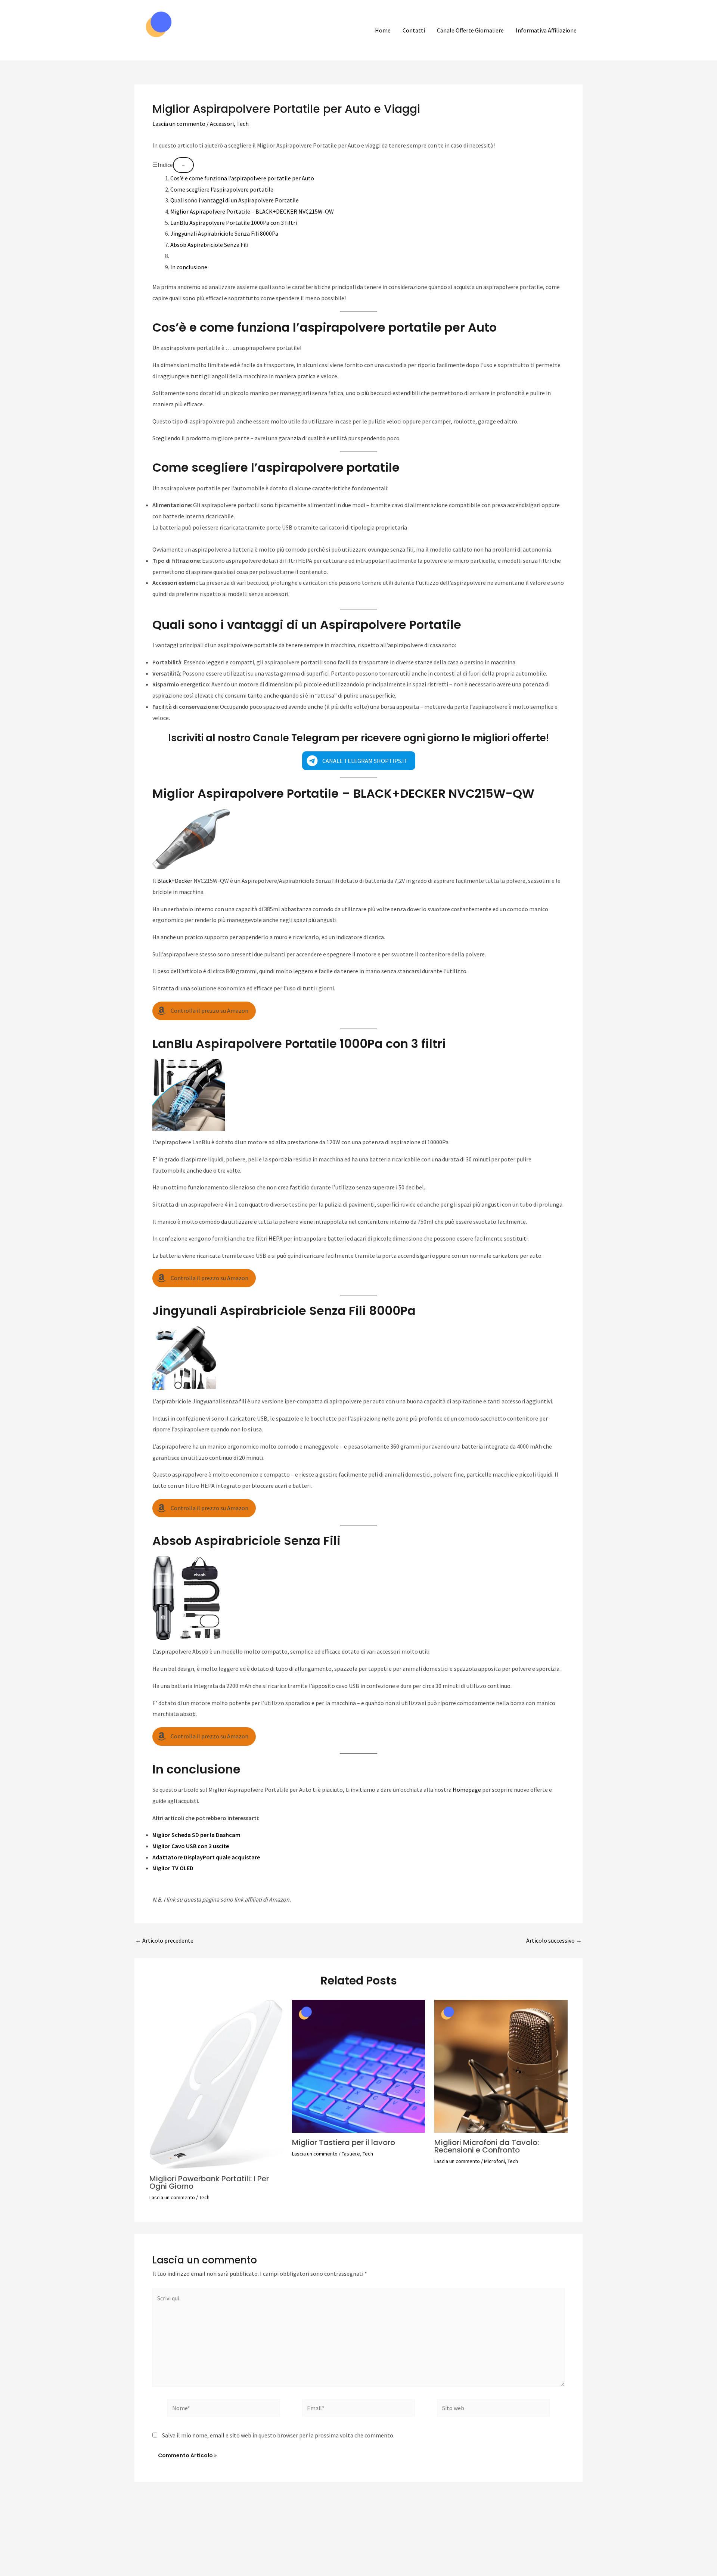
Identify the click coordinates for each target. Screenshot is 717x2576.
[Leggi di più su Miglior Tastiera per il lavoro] (359, 2066)
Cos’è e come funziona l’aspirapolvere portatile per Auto (242, 178)
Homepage (467, 1790)
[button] (359, 761)
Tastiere (351, 2154)
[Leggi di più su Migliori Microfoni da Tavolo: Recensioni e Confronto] (501, 2066)
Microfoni (494, 2161)
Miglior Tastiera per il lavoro (344, 2142)
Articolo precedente (164, 1940)
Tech (243, 124)
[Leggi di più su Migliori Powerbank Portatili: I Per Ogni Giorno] (216, 2083)
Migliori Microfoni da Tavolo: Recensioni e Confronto (487, 2146)
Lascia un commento (179, 124)
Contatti (414, 30)
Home (383, 30)
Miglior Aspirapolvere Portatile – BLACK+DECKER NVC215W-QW (252, 211)
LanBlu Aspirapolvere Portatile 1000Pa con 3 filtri (234, 223)
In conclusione (189, 267)
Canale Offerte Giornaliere (470, 30)
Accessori (222, 124)
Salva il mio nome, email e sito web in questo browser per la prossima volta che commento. (278, 2435)
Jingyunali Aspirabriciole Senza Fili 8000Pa (224, 233)
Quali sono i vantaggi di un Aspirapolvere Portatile (235, 200)
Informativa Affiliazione (546, 30)
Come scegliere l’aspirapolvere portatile (222, 189)
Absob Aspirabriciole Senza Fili (209, 245)
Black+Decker (174, 881)
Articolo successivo (554, 1940)
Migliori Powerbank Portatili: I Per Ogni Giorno (209, 2182)
